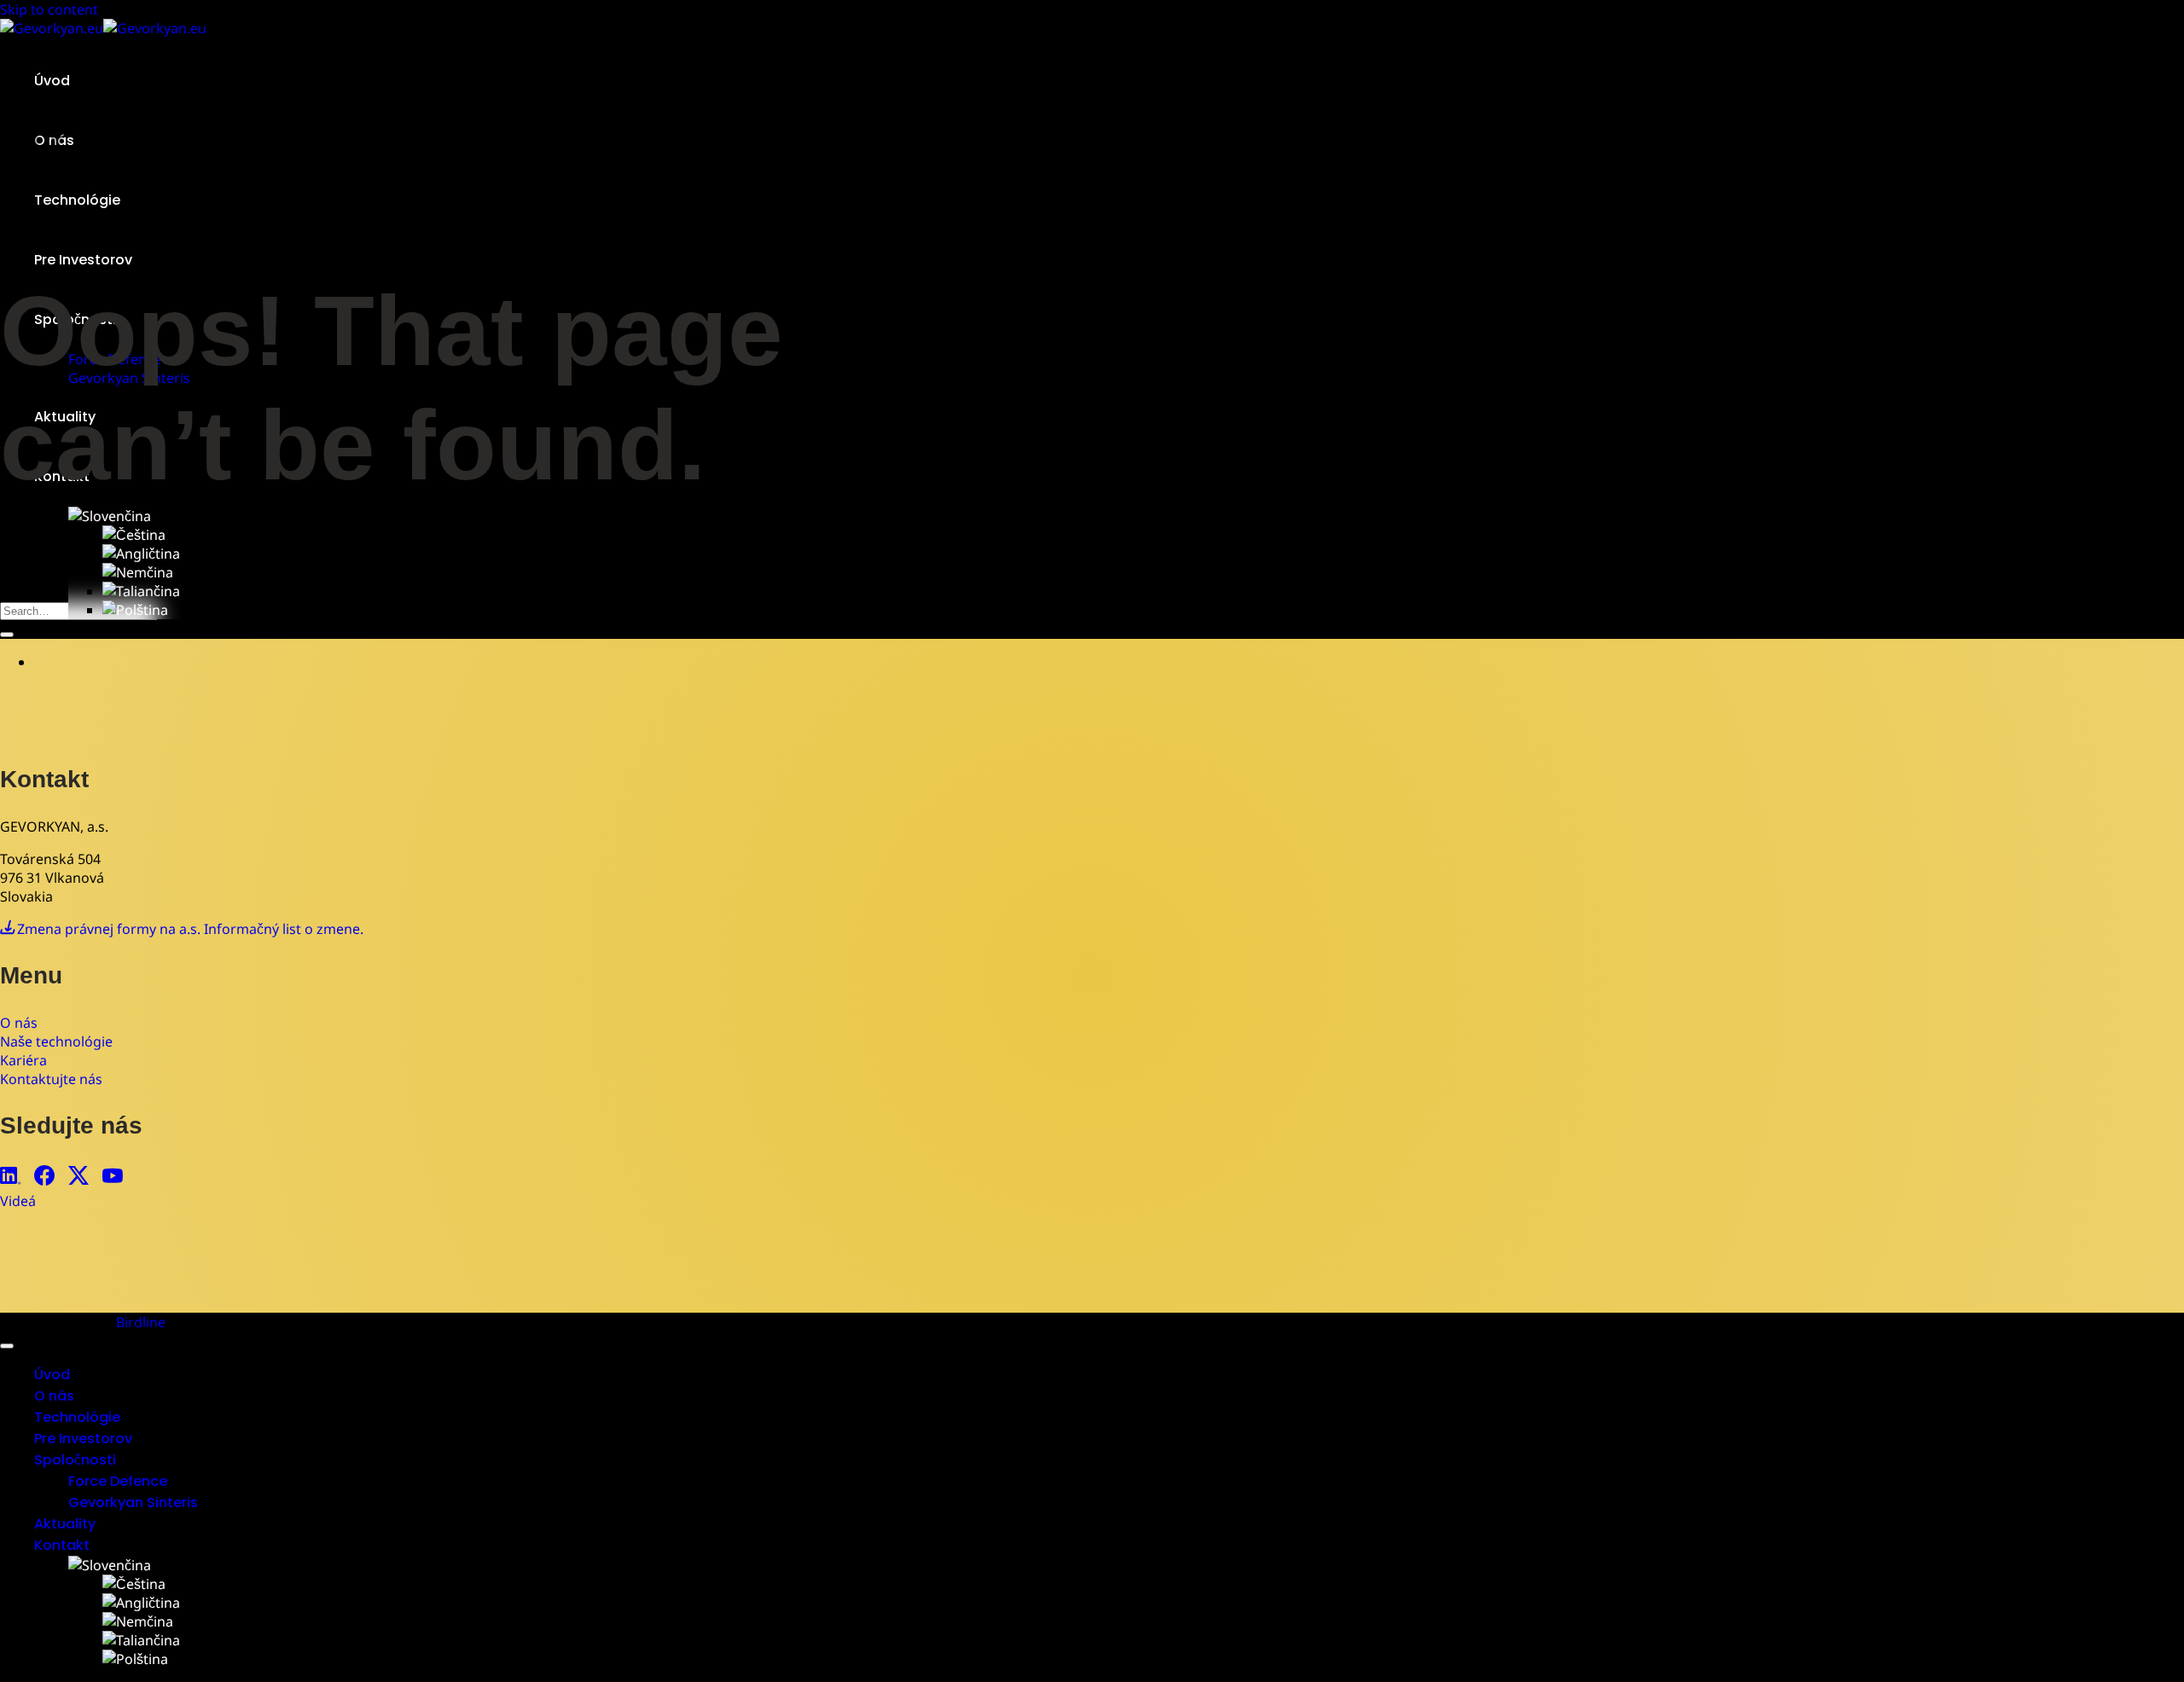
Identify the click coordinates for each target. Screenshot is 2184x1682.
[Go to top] (7, 1346)
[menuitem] (110, 516)
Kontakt (62, 1545)
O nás (54, 1396)
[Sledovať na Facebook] (44, 1177)
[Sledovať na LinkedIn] (10, 1177)
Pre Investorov (83, 260)
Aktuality (65, 1524)
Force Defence (118, 1481)
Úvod (52, 81)
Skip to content (49, 9)
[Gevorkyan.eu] (103, 28)
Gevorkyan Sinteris (133, 1502)
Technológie (77, 1417)
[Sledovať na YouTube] (113, 1177)
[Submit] (7, 635)
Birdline (141, 1322)
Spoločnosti (75, 1460)
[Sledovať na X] (78, 1177)
